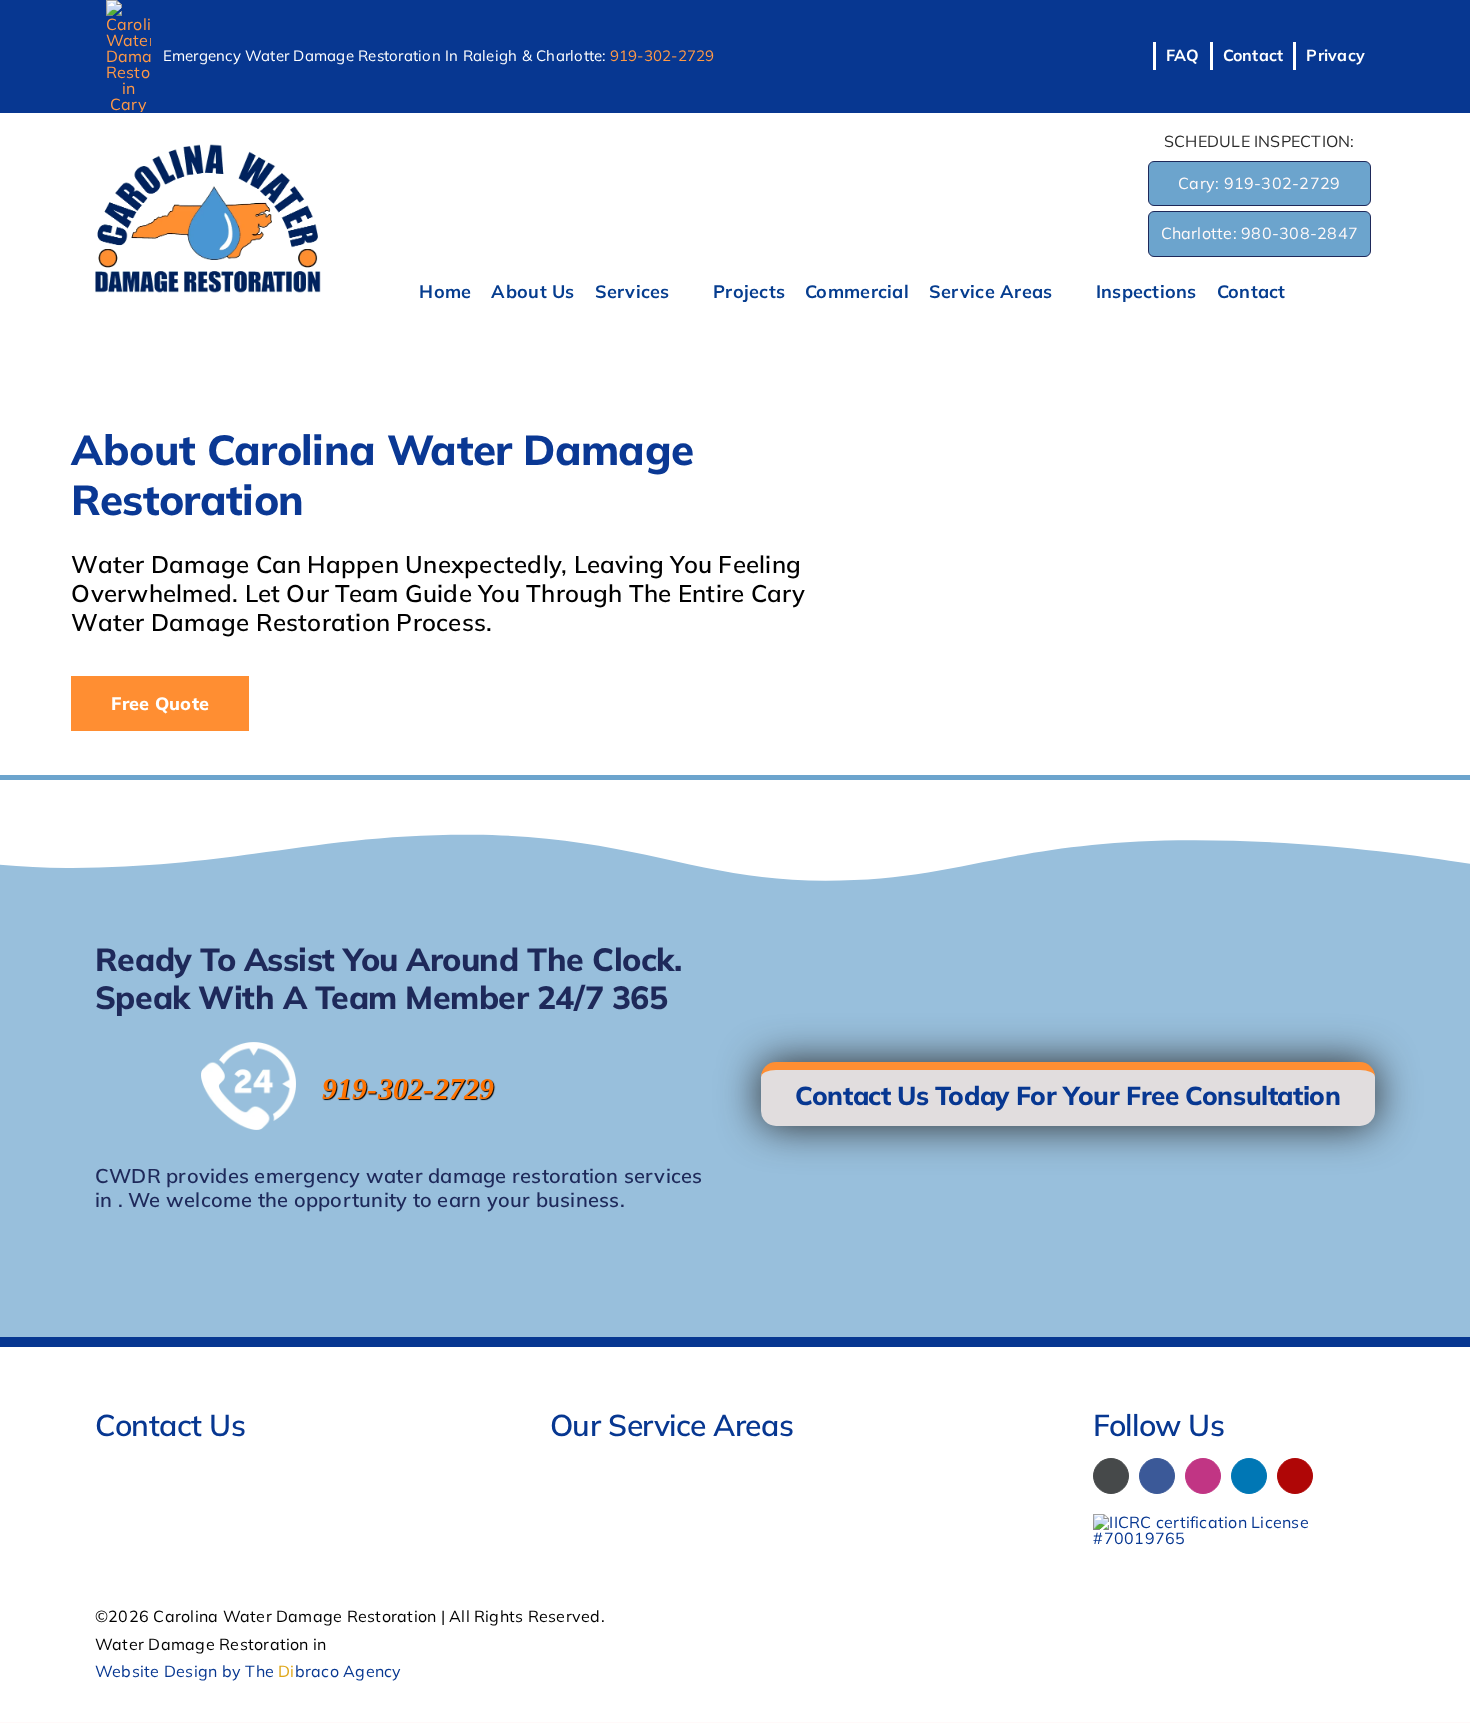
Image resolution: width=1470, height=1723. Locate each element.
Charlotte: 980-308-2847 (1260, 233)
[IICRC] (1234, 1522)
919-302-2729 (662, 55)
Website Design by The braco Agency (248, 1671)
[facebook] (1157, 1476)
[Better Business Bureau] (1111, 1476)
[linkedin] (1249, 1476)
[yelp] (1295, 1476)
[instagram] (1203, 1476)
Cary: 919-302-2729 (1259, 183)
